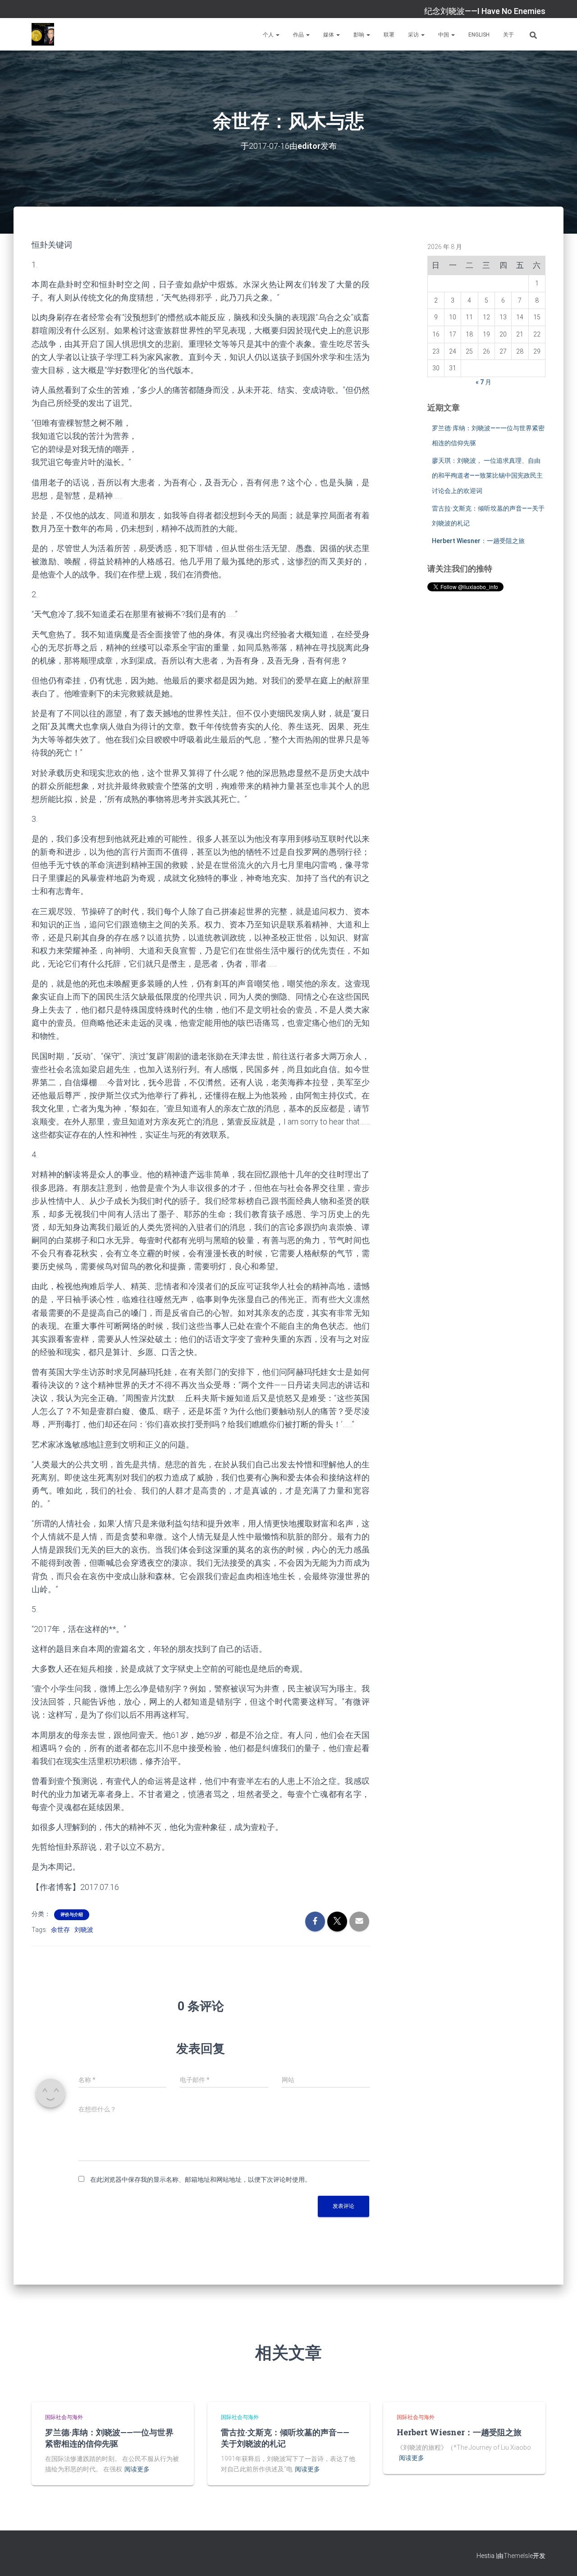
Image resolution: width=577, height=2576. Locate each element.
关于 (508, 35)
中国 (444, 35)
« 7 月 (483, 382)
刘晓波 (84, 1930)
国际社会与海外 (64, 2417)
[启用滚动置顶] (559, 2558)
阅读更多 (137, 2469)
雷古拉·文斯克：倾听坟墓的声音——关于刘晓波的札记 (285, 2438)
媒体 (329, 35)
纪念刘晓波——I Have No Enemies (485, 11)
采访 (414, 35)
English (479, 35)
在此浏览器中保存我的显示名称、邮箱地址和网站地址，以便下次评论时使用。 (201, 2180)
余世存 (60, 1930)
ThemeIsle (518, 2556)
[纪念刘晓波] (43, 34)
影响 (359, 35)
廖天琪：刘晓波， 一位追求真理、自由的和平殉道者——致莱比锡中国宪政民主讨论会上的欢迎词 (487, 476)
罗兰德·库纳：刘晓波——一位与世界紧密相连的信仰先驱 (109, 2438)
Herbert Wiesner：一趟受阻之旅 (478, 541)
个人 (269, 35)
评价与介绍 (72, 1915)
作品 (299, 35)
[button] (277, 35)
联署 (389, 35)
